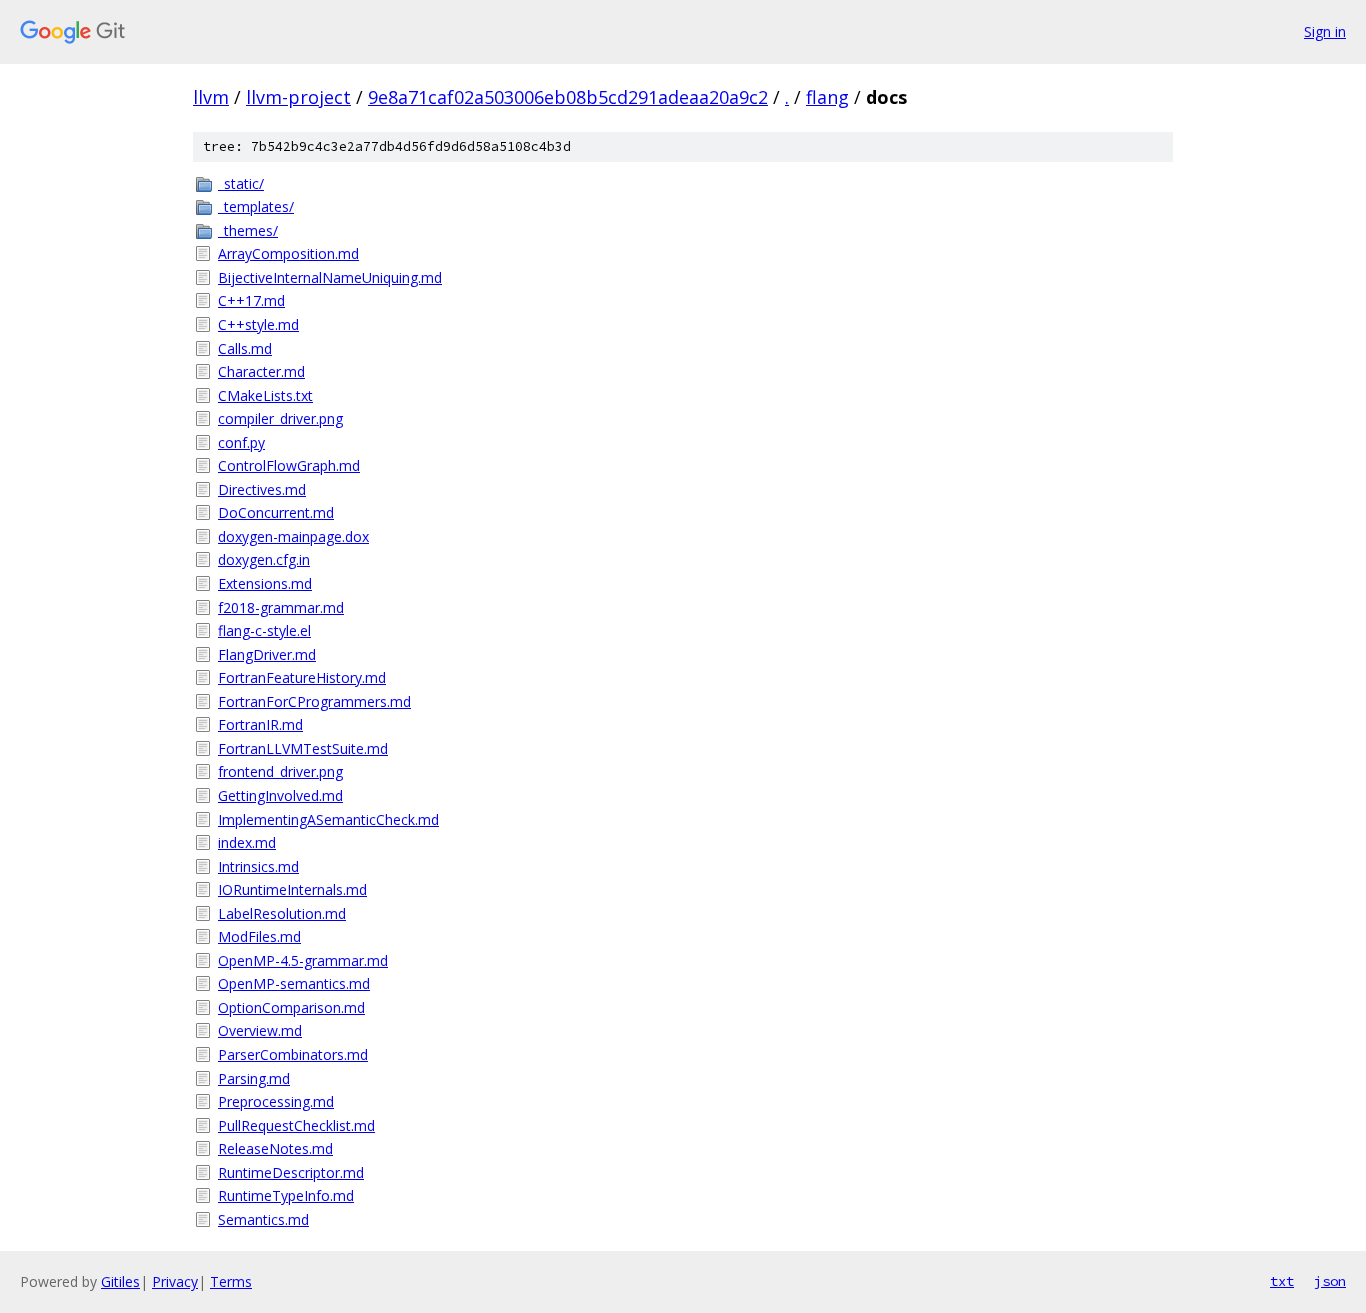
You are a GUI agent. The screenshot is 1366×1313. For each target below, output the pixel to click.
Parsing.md (254, 1078)
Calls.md (245, 348)
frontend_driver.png (280, 771)
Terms (231, 1281)
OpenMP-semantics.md (294, 983)
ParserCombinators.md (293, 1054)
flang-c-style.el (264, 630)
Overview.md (260, 1030)
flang (827, 97)
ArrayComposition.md (288, 253)
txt (1282, 1281)
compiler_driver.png (280, 418)
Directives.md (262, 489)
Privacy (175, 1281)
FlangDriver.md (267, 654)
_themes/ (248, 230)
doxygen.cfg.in (264, 559)
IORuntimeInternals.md (292, 889)
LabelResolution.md (282, 913)
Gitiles (120, 1281)
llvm (211, 97)
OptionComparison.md (291, 1007)
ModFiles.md (259, 936)
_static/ (241, 183)
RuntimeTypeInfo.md (286, 1195)
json (1330, 1281)
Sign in (1325, 31)
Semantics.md (263, 1219)
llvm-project (298, 97)
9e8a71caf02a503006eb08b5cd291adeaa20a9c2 (568, 97)
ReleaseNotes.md (275, 1148)
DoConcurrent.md (276, 512)
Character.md (261, 371)
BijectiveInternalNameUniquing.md (330, 277)
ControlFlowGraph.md (289, 465)
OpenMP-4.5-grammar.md (303, 960)
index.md (247, 842)
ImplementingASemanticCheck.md (328, 819)
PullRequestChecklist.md (296, 1125)
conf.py (241, 442)
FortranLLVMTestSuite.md (303, 748)
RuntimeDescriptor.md (291, 1172)
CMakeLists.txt (265, 395)
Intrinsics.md (258, 866)
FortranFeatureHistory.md (302, 677)
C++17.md (251, 300)
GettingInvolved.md (280, 795)
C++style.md (258, 324)
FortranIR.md (260, 724)
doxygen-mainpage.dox (293, 536)
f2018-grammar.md (281, 607)
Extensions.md (265, 583)
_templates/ (256, 206)
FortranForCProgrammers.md (314, 701)
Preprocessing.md (276, 1101)
